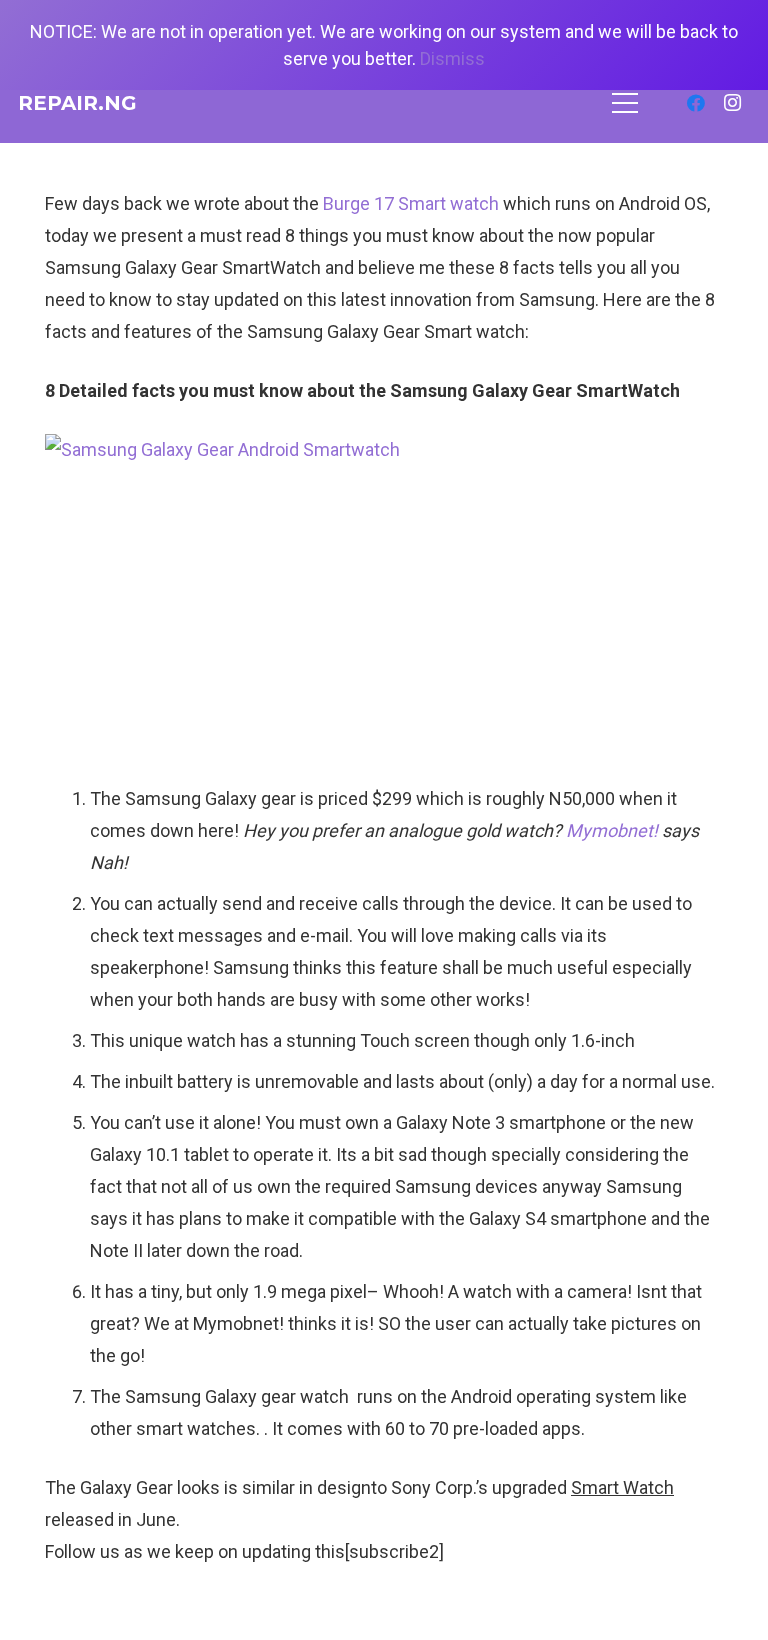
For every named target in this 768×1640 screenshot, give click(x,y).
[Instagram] (732, 103)
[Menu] (625, 103)
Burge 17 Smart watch (411, 203)
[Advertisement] (384, 633)
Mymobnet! (612, 830)
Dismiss (452, 58)
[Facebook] (696, 103)
